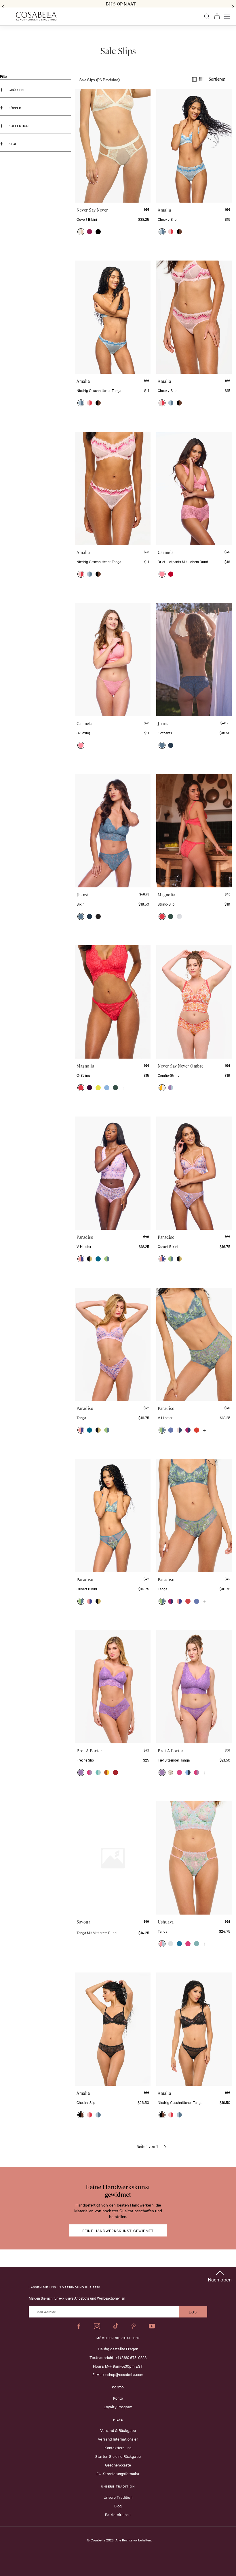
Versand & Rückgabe (118, 2430)
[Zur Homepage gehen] (36, 16)
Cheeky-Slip (167, 219)
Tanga (81, 1417)
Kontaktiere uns (118, 2447)
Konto (118, 2398)
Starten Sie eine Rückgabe (118, 2456)
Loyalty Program (118, 2407)
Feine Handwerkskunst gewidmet (118, 2230)
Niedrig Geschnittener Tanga (99, 390)
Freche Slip (85, 1760)
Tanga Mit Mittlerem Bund (97, 1932)
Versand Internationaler (118, 2439)
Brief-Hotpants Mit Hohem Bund (183, 561)
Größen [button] (16, 90)
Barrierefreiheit (118, 2514)
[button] (81, 232)
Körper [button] (15, 108)
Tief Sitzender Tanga (174, 1760)
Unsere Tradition (118, 2497)
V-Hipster (84, 1246)
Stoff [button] (14, 144)
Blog (118, 2506)
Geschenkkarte (118, 2465)
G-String (83, 733)
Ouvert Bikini (87, 219)
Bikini (81, 904)
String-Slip (166, 904)
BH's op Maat (121, 4)
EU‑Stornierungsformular (118, 2473)
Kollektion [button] (19, 126)
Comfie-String (169, 1075)
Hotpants (165, 733)
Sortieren (217, 79)
